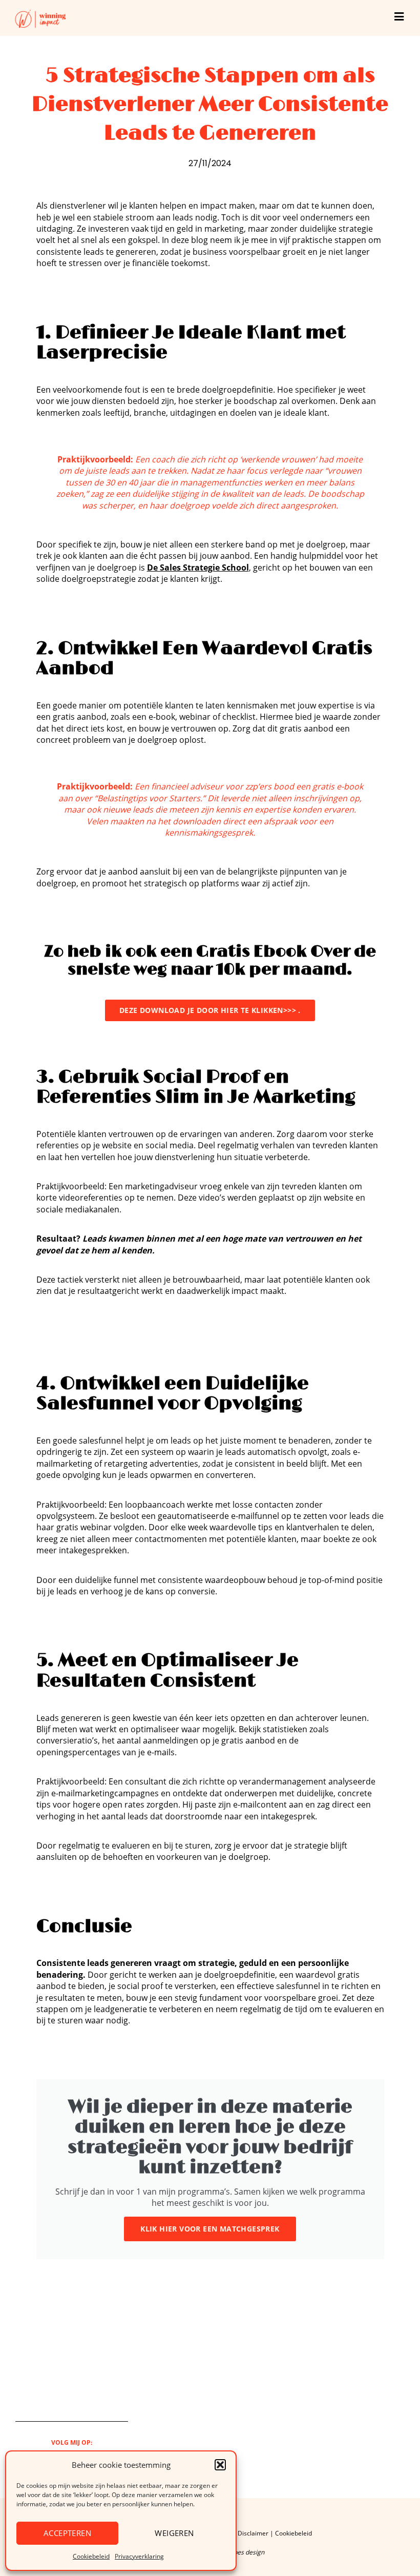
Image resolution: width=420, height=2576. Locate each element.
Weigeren (174, 2533)
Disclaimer (253, 2533)
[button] (220, 2465)
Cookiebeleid (91, 2556)
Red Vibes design (240, 2552)
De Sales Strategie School (198, 567)
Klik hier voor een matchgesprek (210, 2229)
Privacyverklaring (139, 2556)
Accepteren (67, 2533)
